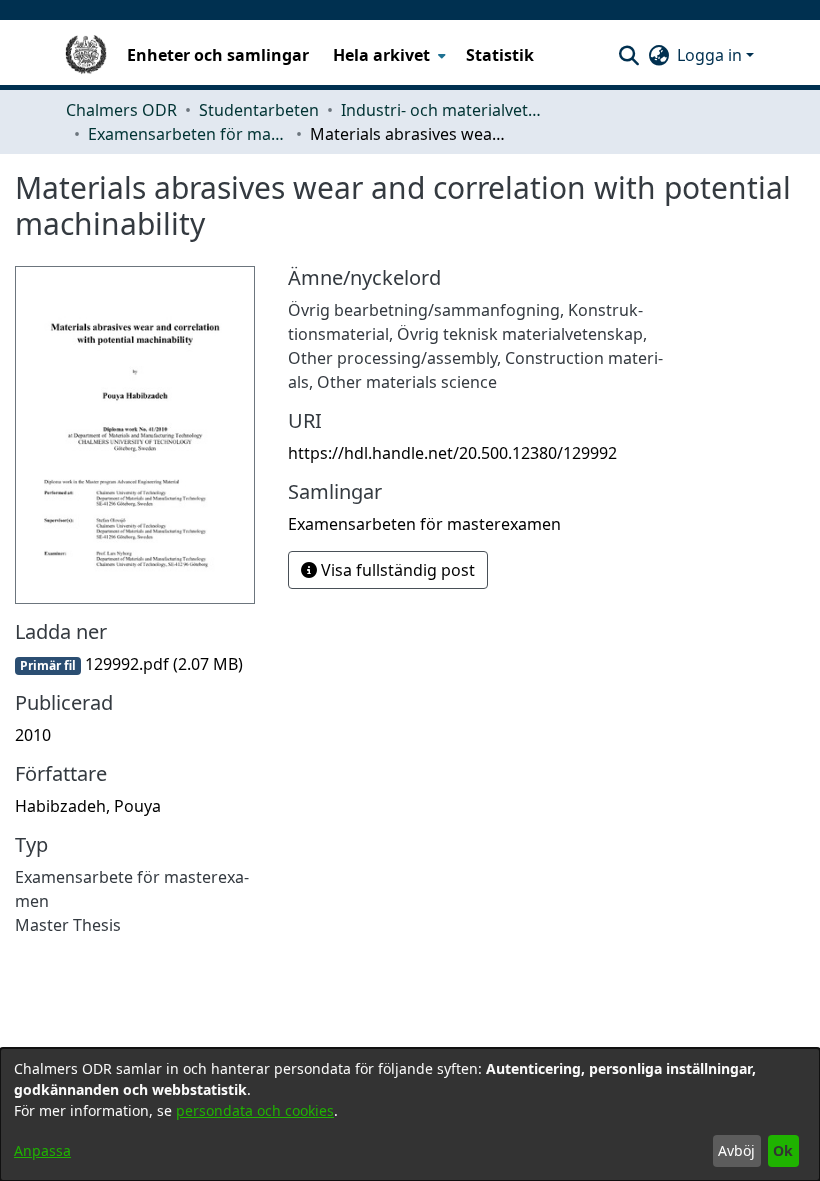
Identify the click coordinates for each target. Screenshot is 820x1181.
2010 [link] (33, 735)
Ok (783, 1150)
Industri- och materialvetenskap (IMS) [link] (441, 110)
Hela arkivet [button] (381, 55)
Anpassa (42, 1150)
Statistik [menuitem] (500, 55)
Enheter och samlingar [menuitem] (218, 55)
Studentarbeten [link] (259, 110)
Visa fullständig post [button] (396, 570)
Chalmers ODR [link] (121, 110)
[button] (628, 55)
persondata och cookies (255, 1110)
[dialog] (410, 1114)
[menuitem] (387, 55)
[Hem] (86, 55)
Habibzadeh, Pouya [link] (88, 806)
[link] (129, 664)
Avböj (736, 1150)
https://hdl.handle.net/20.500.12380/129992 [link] (452, 453)
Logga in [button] (711, 55)
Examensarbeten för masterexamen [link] (188, 134)
